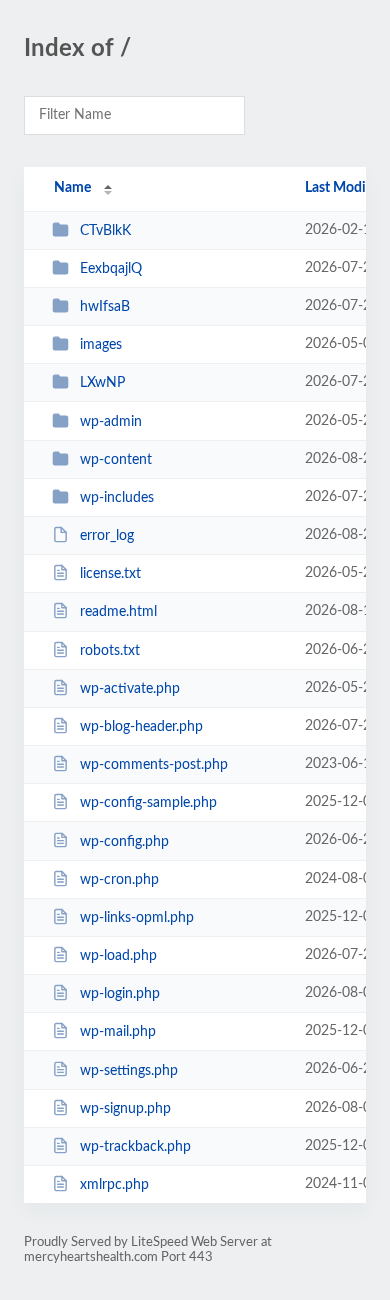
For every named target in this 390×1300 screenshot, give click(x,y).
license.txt (110, 574)
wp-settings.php (129, 1070)
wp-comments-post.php (154, 765)
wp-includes (117, 498)
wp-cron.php (119, 880)
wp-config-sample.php (148, 803)
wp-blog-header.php (141, 727)
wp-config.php (124, 841)
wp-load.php (118, 956)
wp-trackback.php (135, 1147)
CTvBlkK (105, 231)
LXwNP (102, 383)
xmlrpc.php (114, 1185)
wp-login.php (120, 994)
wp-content (116, 460)
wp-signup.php (125, 1109)
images (101, 345)
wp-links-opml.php (137, 918)
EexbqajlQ (111, 269)
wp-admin (111, 422)
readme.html (118, 612)
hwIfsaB (105, 307)
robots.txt (110, 651)
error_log (107, 536)
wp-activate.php (130, 689)
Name (72, 188)
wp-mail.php (118, 1032)
